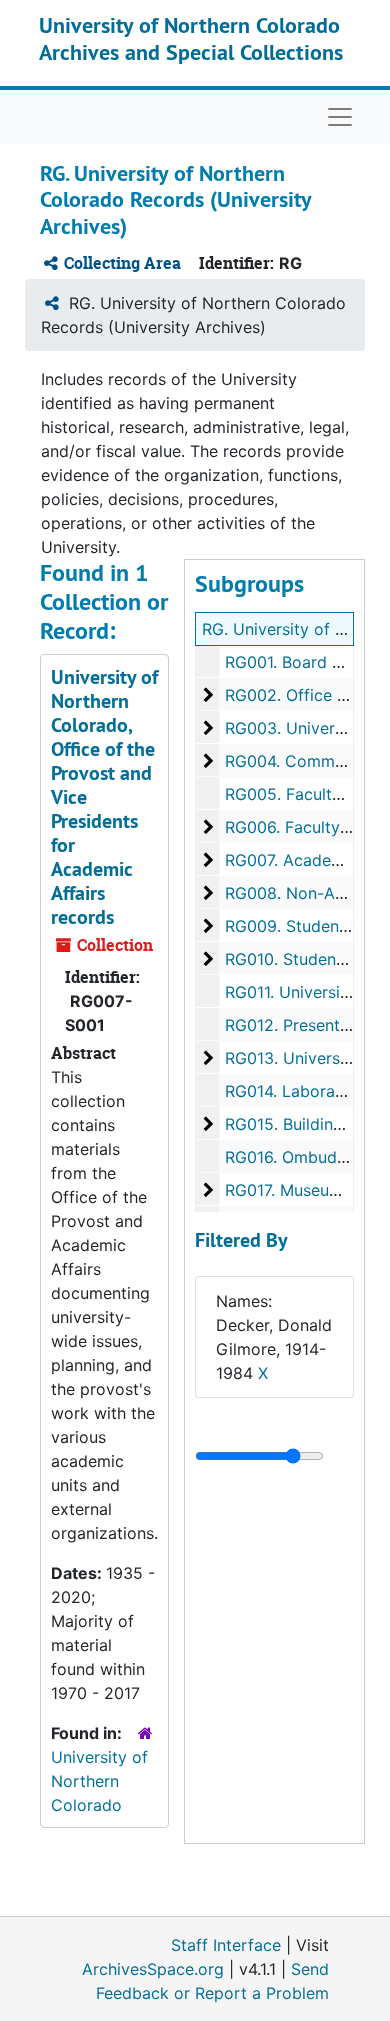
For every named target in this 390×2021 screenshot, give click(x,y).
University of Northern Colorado (99, 1781)
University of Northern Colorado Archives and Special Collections (191, 38)
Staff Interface (226, 1945)
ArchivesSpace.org (153, 1969)
